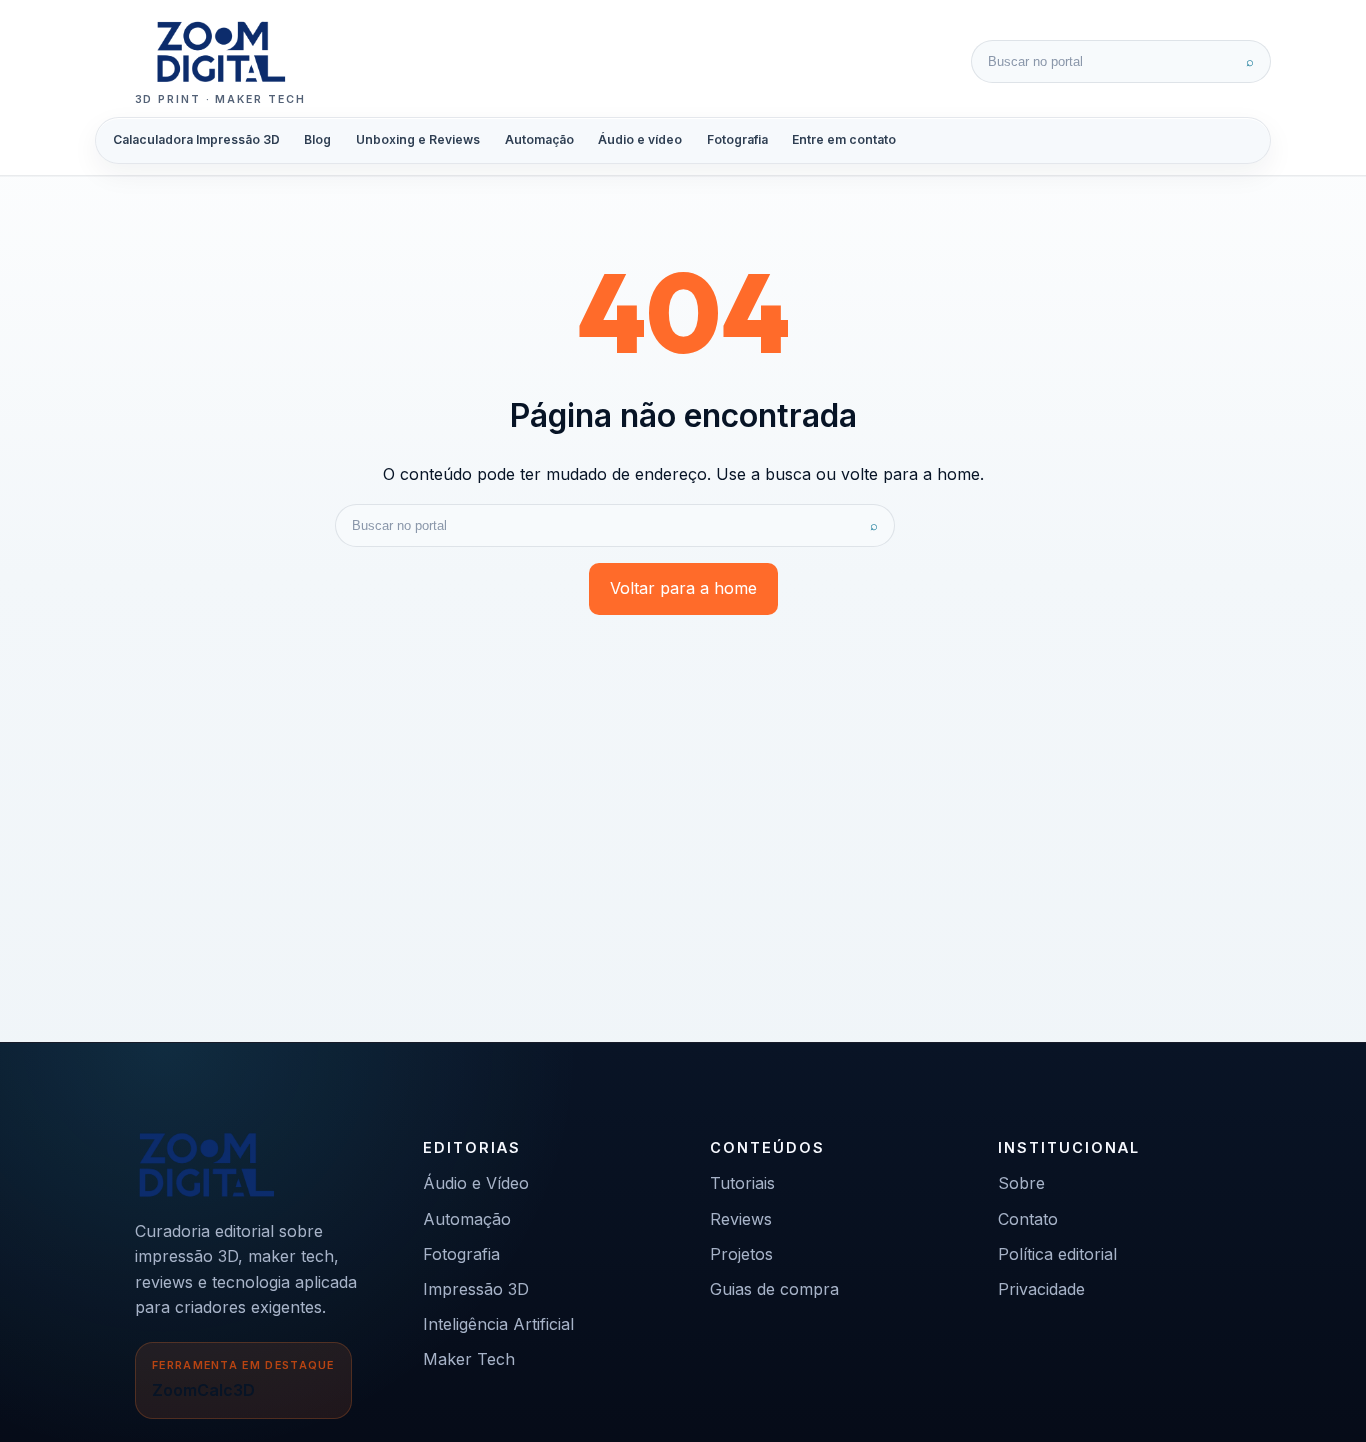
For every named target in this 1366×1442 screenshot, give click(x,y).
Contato (1028, 1219)
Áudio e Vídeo (476, 1183)
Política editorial (1057, 1254)
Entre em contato (844, 139)
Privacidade (1041, 1289)
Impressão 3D (476, 1289)
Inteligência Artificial (498, 1324)
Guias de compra (774, 1289)
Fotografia (737, 139)
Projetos (741, 1254)
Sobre (1021, 1183)
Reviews (741, 1219)
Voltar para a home (683, 588)
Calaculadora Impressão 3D (196, 139)
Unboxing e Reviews (418, 139)
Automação (539, 139)
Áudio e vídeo (640, 139)
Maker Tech (469, 1359)
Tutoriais (742, 1183)
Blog (317, 139)
